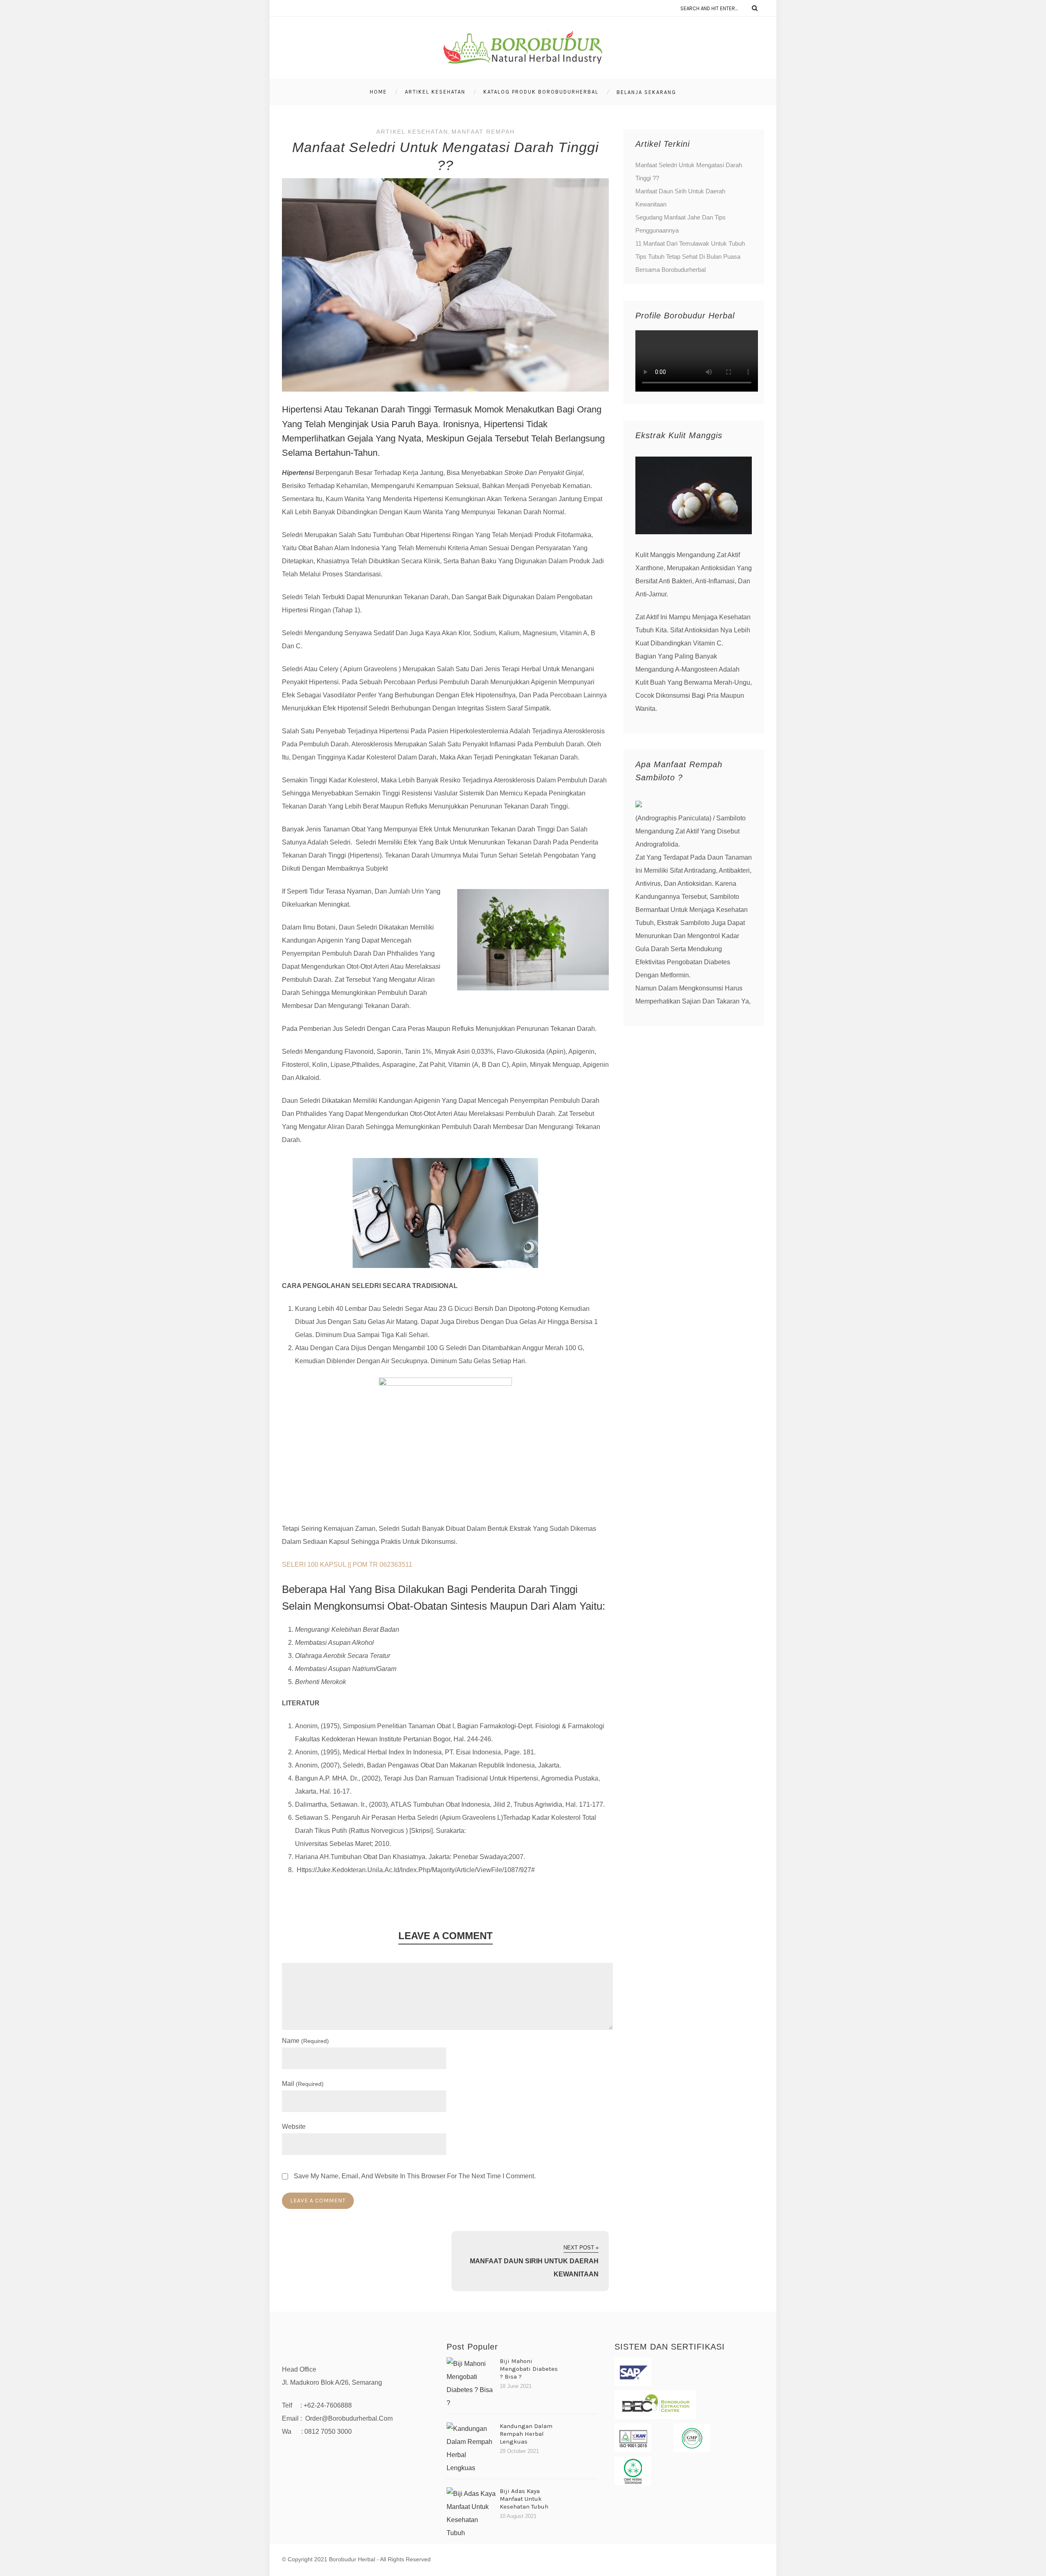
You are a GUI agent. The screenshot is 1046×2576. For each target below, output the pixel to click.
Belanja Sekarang (646, 92)
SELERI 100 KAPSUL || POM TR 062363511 (347, 1565)
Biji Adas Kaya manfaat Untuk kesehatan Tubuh (524, 2499)
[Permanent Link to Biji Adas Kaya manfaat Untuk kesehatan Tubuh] (471, 2533)
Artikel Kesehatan (435, 92)
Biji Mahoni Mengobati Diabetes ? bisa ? (529, 2369)
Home (378, 92)
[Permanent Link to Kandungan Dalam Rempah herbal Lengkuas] (471, 2468)
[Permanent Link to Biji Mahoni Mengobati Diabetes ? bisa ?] (471, 2403)
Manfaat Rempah (483, 132)
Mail (303, 2084)
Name (305, 2041)
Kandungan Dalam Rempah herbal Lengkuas (526, 2434)
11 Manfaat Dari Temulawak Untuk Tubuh (690, 243)
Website (294, 2127)
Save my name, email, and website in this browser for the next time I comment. (415, 2176)
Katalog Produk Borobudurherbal (541, 92)
